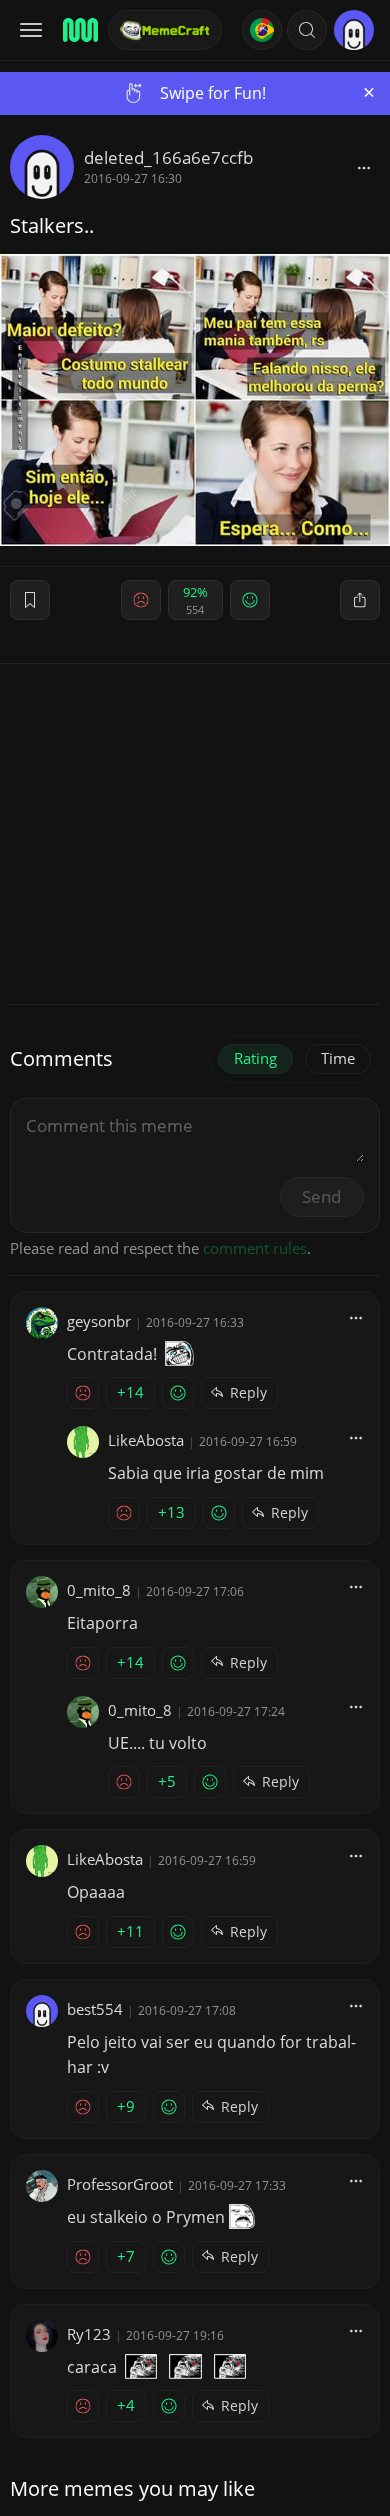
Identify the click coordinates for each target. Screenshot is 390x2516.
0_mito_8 (99, 1590)
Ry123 (89, 2334)
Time (338, 1058)
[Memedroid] (79, 30)
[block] (364, 167)
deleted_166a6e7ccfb (168, 157)
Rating (255, 1058)
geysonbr (99, 1321)
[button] (307, 30)
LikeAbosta (146, 1440)
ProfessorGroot (120, 2184)
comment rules (255, 1248)
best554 (95, 2009)
